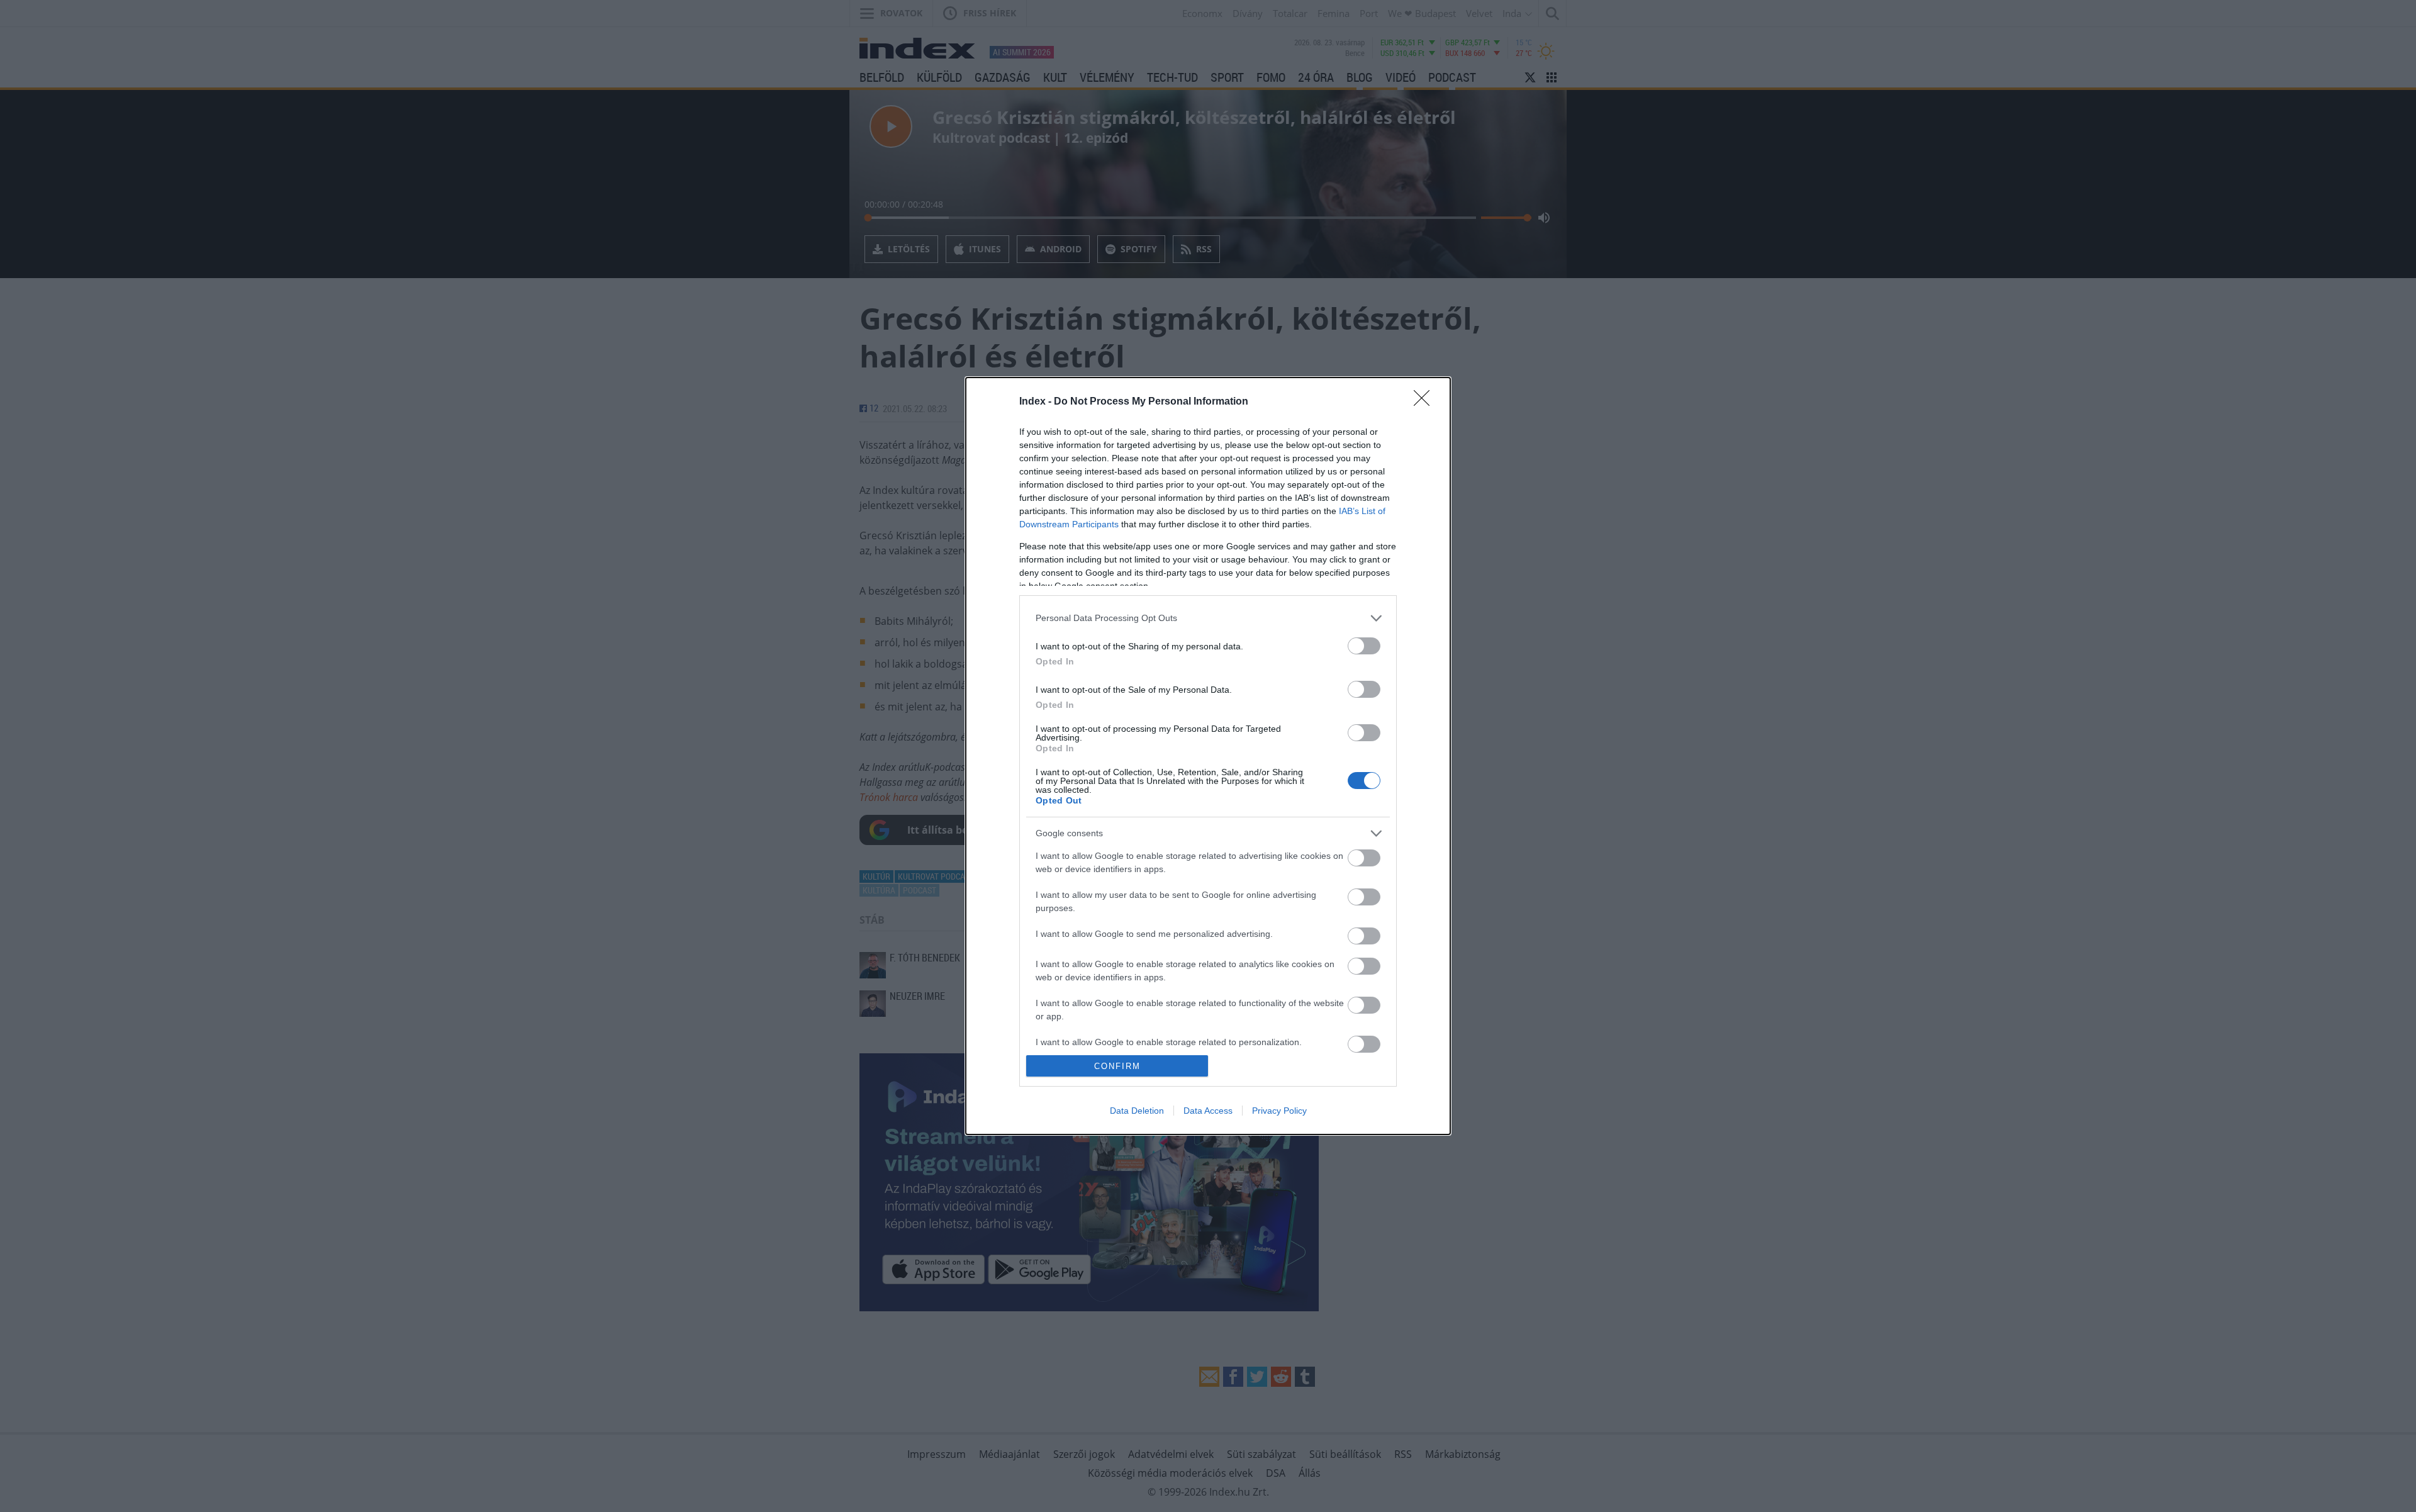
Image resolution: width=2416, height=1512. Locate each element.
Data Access (1208, 1111)
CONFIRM (1117, 1066)
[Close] (1426, 402)
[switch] (1364, 646)
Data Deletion (1137, 1111)
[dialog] (1208, 756)
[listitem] (1208, 618)
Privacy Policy (1279, 1111)
